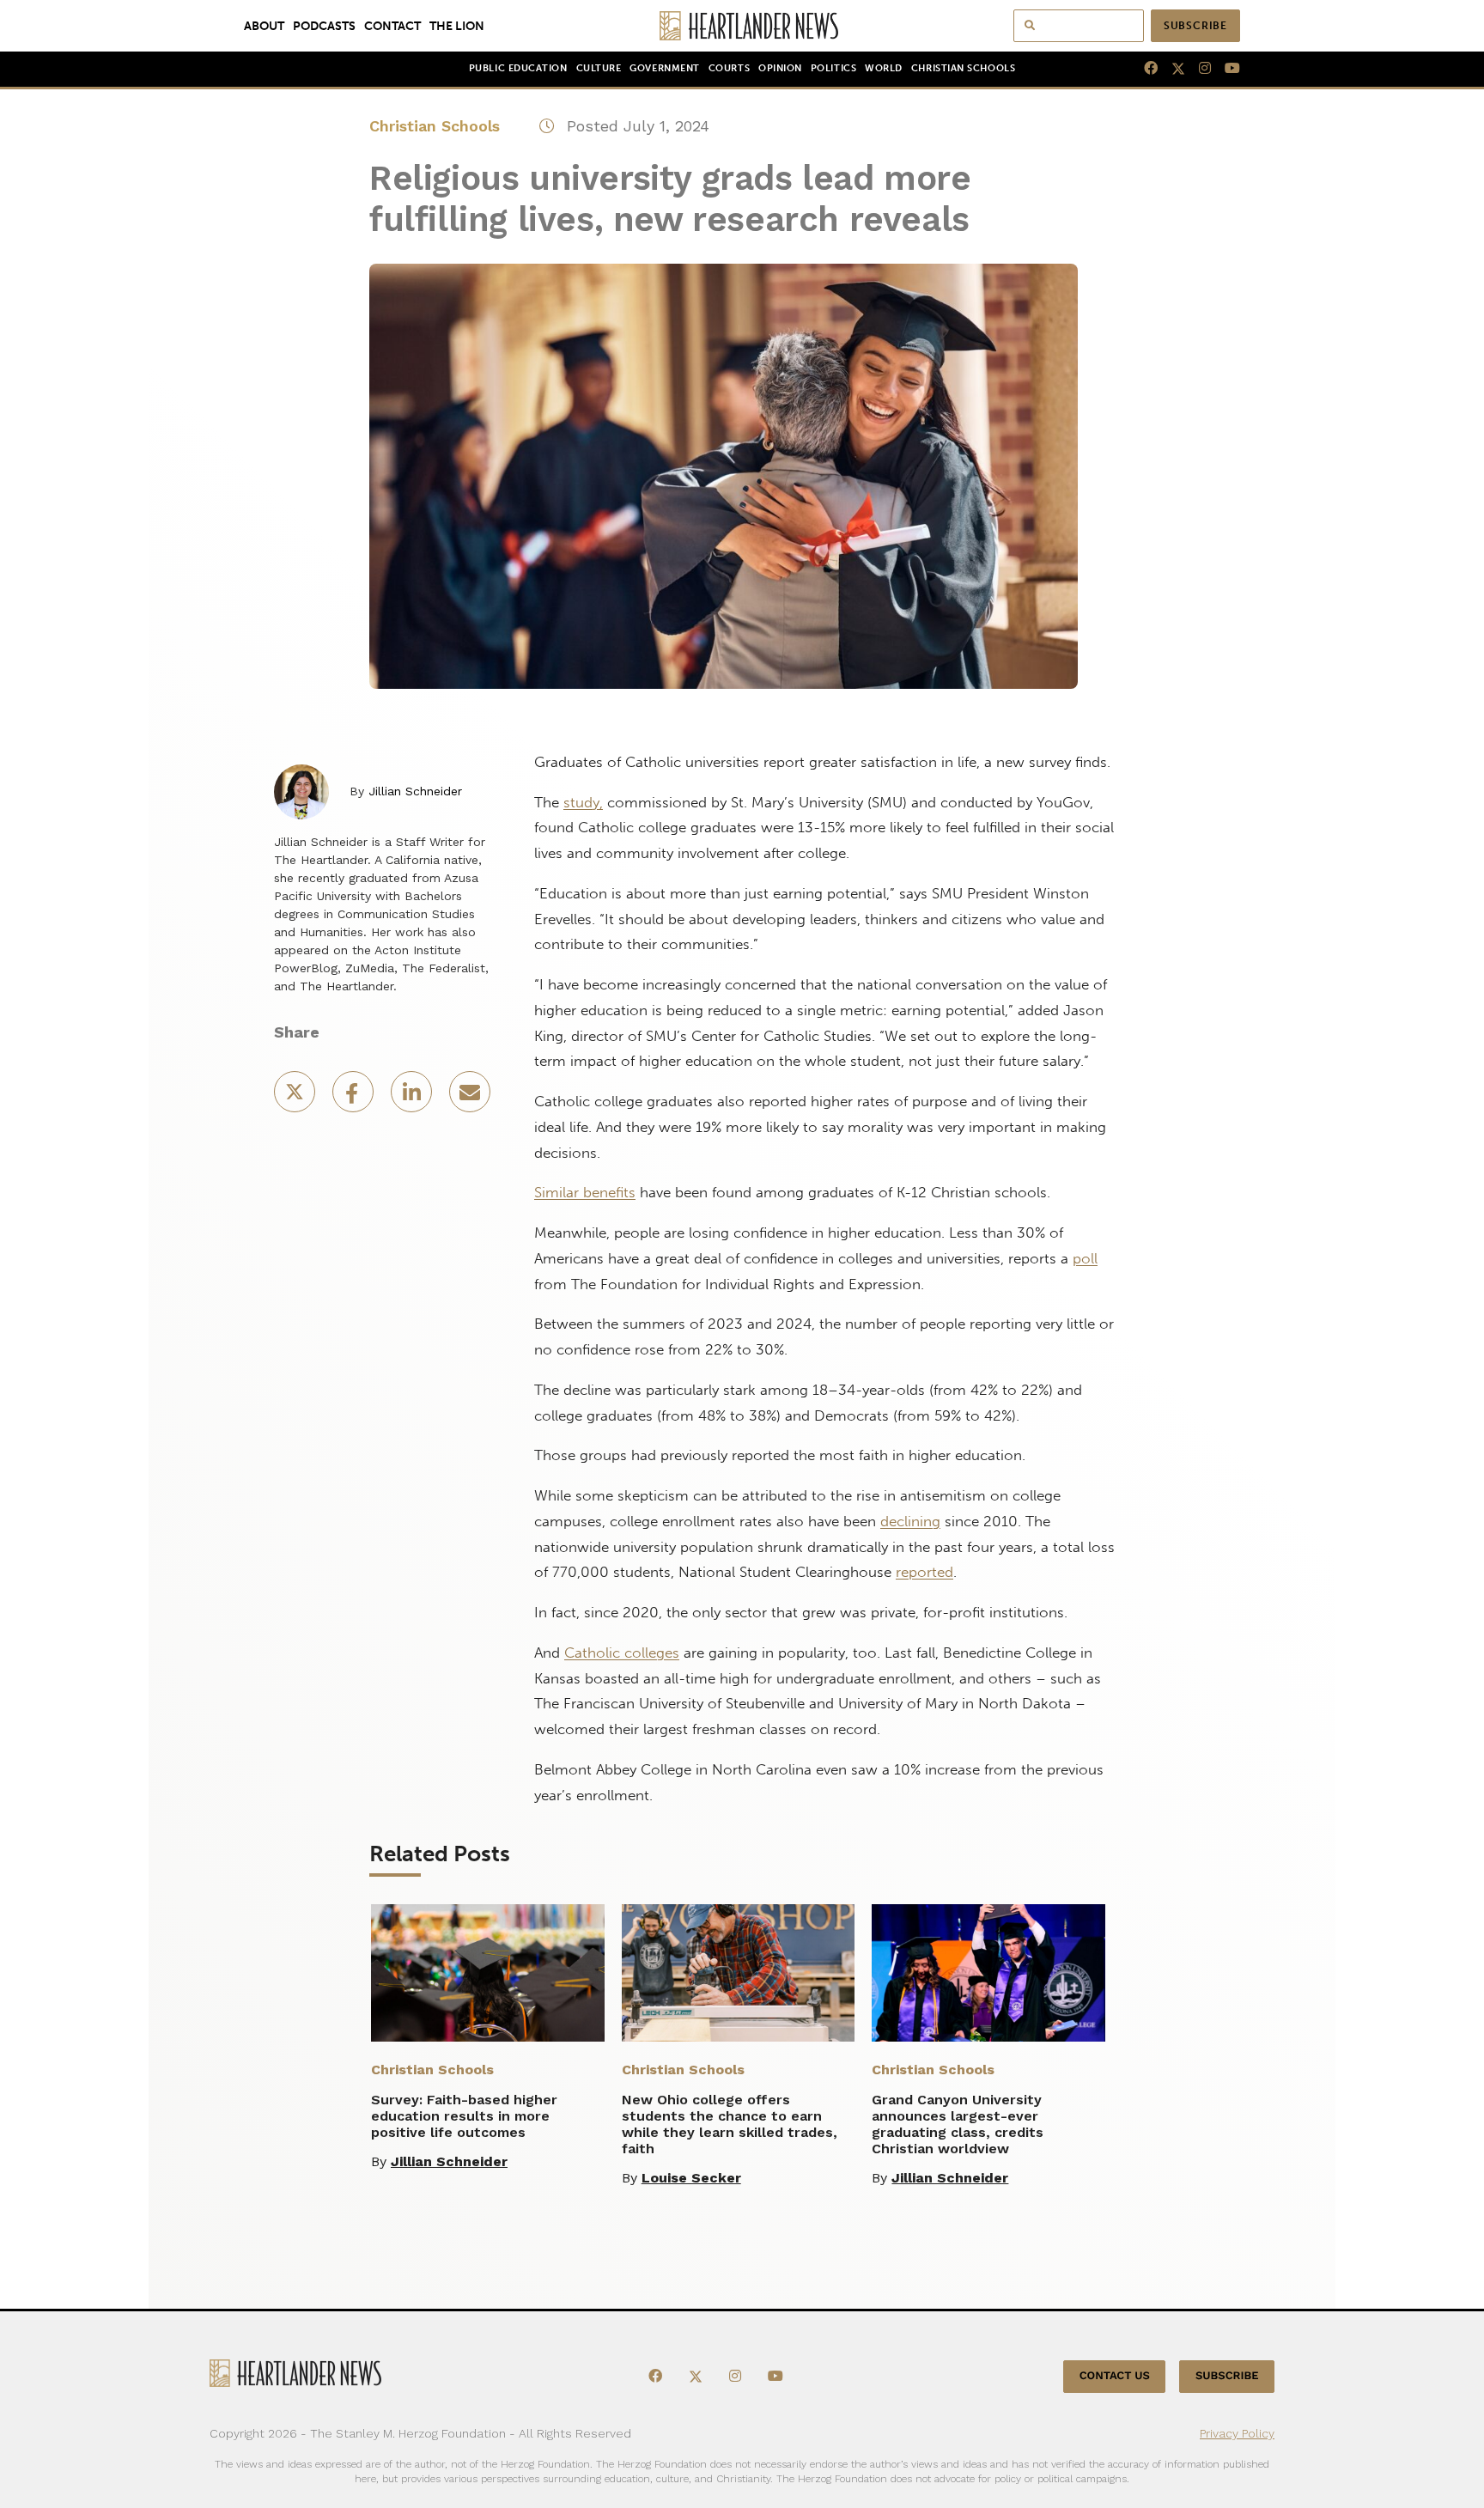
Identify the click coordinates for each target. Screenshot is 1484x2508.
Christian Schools (963, 68)
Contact (392, 26)
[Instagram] (1198, 69)
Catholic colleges (622, 1653)
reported (924, 1572)
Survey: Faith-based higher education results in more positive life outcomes (464, 2116)
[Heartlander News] (742, 26)
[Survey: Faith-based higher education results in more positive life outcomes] (488, 1973)
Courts (729, 68)
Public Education (518, 68)
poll (1085, 1258)
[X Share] (296, 1097)
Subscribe (1195, 26)
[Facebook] (1144, 69)
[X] (1171, 69)
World (884, 68)
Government (664, 68)
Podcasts (324, 26)
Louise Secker (691, 2178)
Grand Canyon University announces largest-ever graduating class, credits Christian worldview (958, 2124)
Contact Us (1115, 2376)
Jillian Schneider (415, 791)
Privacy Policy (1237, 2433)
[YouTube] (1226, 69)
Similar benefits (585, 1192)
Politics (833, 68)
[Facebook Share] (355, 1097)
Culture (599, 68)
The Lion (457, 26)
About (264, 26)
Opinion (780, 68)
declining (910, 1521)
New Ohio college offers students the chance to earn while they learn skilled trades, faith (730, 2124)
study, (583, 802)
